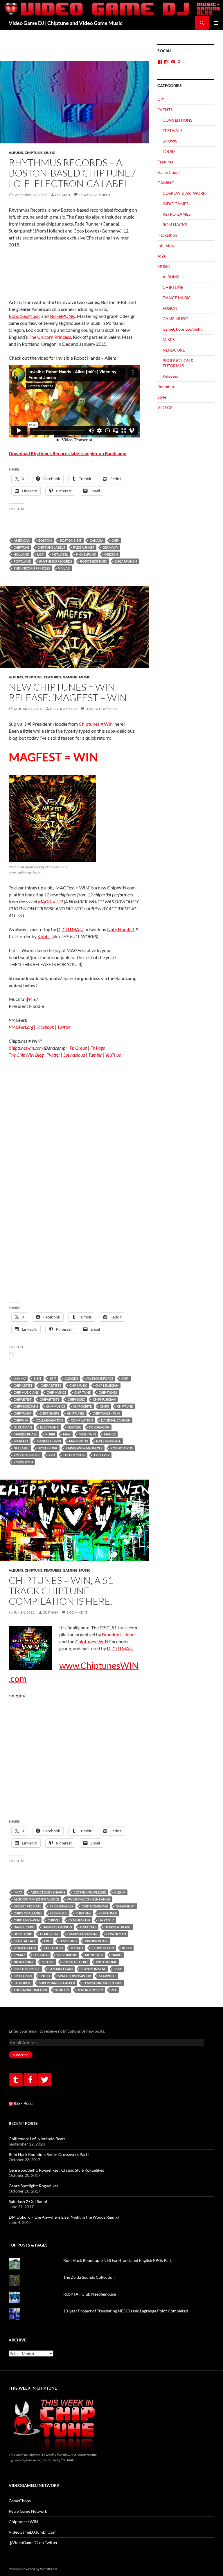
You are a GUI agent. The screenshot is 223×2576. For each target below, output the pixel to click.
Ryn (52, 1455)
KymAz (19, 1955)
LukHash (41, 1955)
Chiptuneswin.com (26, 1048)
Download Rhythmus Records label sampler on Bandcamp (68, 453)
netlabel (60, 554)
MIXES (169, 339)
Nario (117, 1955)
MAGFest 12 (50, 901)
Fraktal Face (25, 1941)
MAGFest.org (21, 1027)
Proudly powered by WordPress (33, 2569)
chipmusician (104, 1399)
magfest (21, 1441)
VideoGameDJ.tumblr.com (33, 2532)
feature (74, 1427)
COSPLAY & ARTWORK (184, 193)
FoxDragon (99, 1427)
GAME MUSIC (175, 319)
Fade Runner (84, 547)
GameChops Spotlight (182, 329)
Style (162, 397)
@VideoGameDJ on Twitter (33, 2542)
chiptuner (23, 1413)
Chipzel (54, 1920)
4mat (18, 1892)
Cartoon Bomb (95, 1906)
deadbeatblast (118, 1927)
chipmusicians (26, 1406)
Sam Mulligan (61, 1969)
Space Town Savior (74, 1976)
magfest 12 (79, 1441)
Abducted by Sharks (48, 1892)
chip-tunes (108, 1392)
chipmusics (56, 1406)
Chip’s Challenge (28, 1913)
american (22, 540)
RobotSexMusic (25, 316)
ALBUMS (16, 153)
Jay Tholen (53, 1948)
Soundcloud (74, 1055)
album (120, 1892)
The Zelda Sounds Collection (89, 2277)
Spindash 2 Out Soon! (28, 2201)
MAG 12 (110, 1434)
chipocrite (82, 1406)
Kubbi (44, 936)
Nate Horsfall (121, 929)
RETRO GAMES (177, 214)
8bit (53, 1378)
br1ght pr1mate (27, 1906)
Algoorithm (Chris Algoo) (36, 1899)
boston (45, 540)
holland (21, 554)
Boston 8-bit (71, 540)
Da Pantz (106, 1920)
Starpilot (108, 1976)
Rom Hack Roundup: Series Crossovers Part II (50, 2154)
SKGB (118, 1969)
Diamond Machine (83, 1934)
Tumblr (95, 1055)
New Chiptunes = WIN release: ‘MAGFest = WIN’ (69, 692)
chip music (78, 1385)
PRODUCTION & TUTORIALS (178, 363)
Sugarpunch (126, 561)
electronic (50, 1427)
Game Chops (169, 172)
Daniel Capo (24, 1927)
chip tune (82, 1392)
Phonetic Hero (75, 1962)
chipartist (23, 1399)
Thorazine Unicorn (30, 1990)
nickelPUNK (86, 554)
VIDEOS (165, 407)
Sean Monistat (93, 1969)
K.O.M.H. (77, 1948)
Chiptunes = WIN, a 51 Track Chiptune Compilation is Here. (61, 1591)
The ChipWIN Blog (26, 1055)
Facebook (46, 1027)
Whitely (62, 1990)
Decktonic (23, 1934)
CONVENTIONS (177, 120)
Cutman (62, 195)
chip (115, 540)
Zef (114, 1990)
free (48, 1941)
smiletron (23, 1976)
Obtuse (48, 1962)
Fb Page (98, 1048)
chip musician (107, 1385)
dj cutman (23, 1427)
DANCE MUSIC (177, 298)
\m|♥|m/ (20, 1378)
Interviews (167, 245)
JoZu (162, 256)
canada (97, 540)
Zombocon (23, 1462)
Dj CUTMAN (70, 929)
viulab (64, 568)
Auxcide (71, 1378)
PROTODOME (106, 1962)
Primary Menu (216, 23)
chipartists (50, 1399)
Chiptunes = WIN (96, 724)
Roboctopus (122, 1448)
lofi (41, 554)
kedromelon (103, 1948)
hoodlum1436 (63, 709)
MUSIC (50, 153)
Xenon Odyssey (90, 1990)
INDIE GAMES (176, 204)
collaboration (49, 1420)
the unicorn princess (32, 568)
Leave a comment (95, 195)
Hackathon (167, 235)
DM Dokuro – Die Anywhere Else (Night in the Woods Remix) (64, 2217)
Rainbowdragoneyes (84, 1448)
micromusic (67, 1955)
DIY (161, 99)
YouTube (113, 1055)
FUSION (170, 308)
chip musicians (26, 1392)
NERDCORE (174, 350)
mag (67, 1434)
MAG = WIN (87, 1434)
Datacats (88, 1927)
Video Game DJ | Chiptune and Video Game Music (66, 23)
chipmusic (76, 1399)
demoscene (50, 1934)
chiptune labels (51, 547)
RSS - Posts (23, 2103)
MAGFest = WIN (49, 1441)
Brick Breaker (61, 1906)
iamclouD (68, 1941)
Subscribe (21, 2055)
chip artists (51, 1385)
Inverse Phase (25, 1434)
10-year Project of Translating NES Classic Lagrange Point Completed (126, 2311)
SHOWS (170, 141)
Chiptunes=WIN (92, 1641)
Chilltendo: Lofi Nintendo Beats (37, 2139)
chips (104, 1406)
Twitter (64, 1027)
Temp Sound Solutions (103, 1983)
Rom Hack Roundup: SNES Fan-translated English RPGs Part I (118, 2260)
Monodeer (94, 1955)
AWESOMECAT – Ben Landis (89, 1899)
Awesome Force (100, 1378)
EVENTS (165, 110)
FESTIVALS (172, 130)
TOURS (169, 151)
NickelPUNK (62, 316)
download (116, 1934)
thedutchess (74, 1455)
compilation (82, 1420)
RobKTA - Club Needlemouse (90, 2294)
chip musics (56, 1392)
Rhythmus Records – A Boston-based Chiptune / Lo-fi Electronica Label (72, 173)
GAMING (70, 677)
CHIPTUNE (34, 153)
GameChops (20, 2501)
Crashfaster (79, 1920)
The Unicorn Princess (50, 337)
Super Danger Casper (57, 1983)
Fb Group (78, 1048)
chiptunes (76, 1413)
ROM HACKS (175, 225)
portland (22, 561)
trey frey (101, 1455)
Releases (170, 376)
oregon (111, 554)
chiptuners (49, 1413)
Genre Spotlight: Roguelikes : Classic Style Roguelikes (56, 2170)
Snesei (45, 1976)
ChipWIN (21, 1420)
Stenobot (22, 1983)
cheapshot (125, 1906)
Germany (110, 547)
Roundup (166, 387)
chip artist (23, 1385)
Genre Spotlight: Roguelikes (34, 2186)
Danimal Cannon (116, 1420)
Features (53, 677)
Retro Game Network (28, 2511)
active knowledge (90, 1892)
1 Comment (77, 1612)
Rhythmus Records (56, 561)
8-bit (38, 1378)
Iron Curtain (25, 1948)
